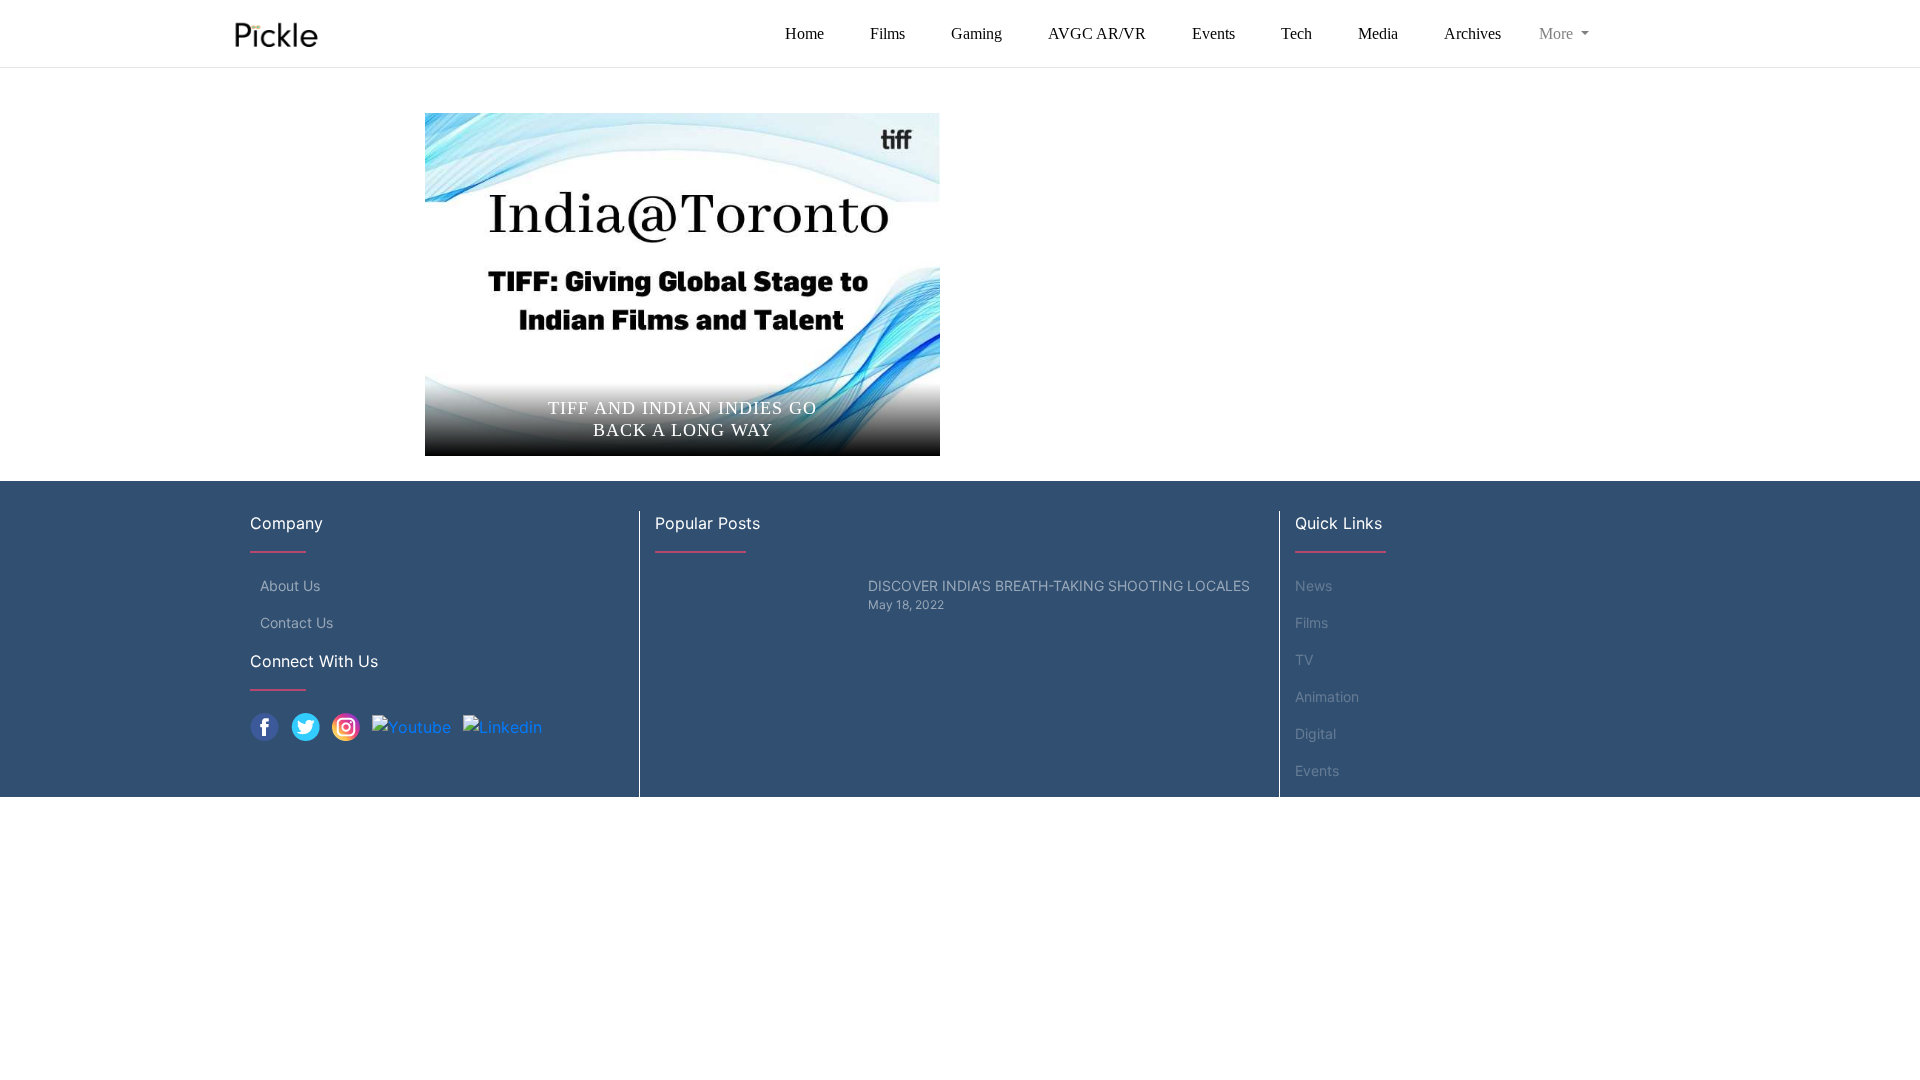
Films (887, 33)
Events (1213, 33)
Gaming (976, 33)
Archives (1472, 33)
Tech (1296, 33)
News (1313, 585)
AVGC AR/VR (1097, 33)
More (1558, 33)
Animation (1327, 696)
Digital (1315, 733)
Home (804, 33)
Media (1378, 33)
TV (1304, 659)
